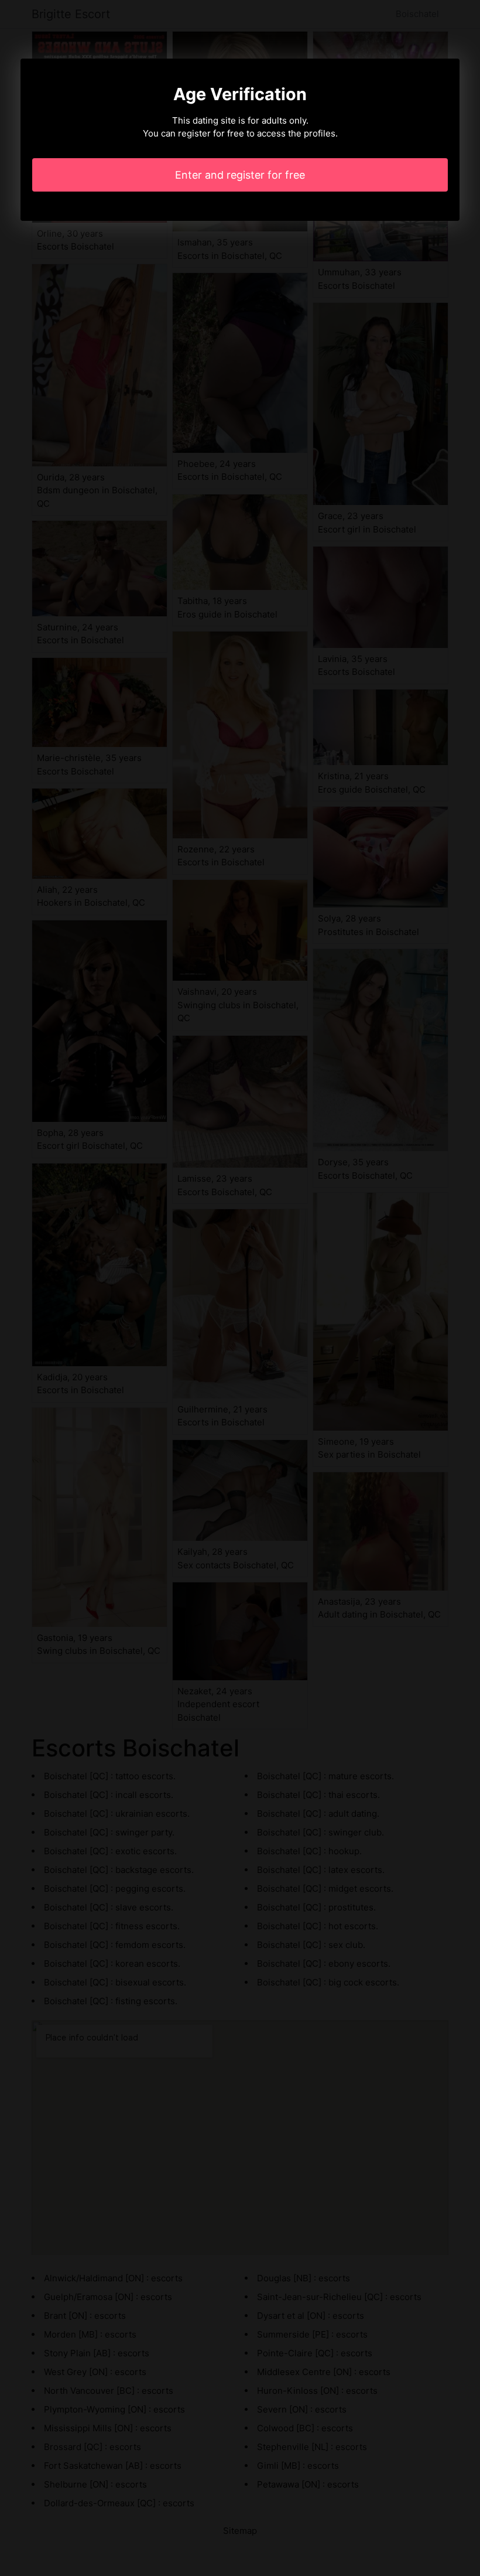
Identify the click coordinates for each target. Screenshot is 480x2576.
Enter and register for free (240, 175)
